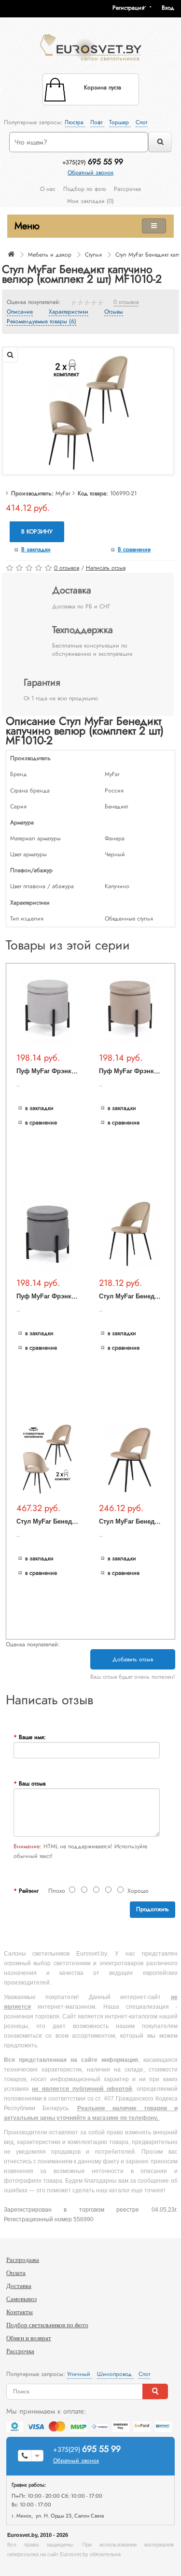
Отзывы (114, 312)
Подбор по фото (85, 189)
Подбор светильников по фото (47, 2325)
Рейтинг (29, 1891)
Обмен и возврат (29, 2338)
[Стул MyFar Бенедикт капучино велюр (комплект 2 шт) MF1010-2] (88, 411)
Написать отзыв (106, 568)
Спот (141, 122)
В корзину (37, 532)
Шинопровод (115, 2374)
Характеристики (69, 312)
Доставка (19, 2286)
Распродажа (23, 2260)
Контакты (20, 2312)
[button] (171, 8)
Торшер (120, 122)
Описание (20, 312)
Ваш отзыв (32, 1784)
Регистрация (128, 8)
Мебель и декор (50, 255)
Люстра (75, 122)
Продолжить (153, 1909)
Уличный (80, 2374)
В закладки (36, 549)
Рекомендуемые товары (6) (42, 322)
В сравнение (134, 549)
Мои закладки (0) (90, 201)
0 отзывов (126, 302)
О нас (48, 189)
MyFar (63, 493)
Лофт (97, 122)
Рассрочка (127, 189)
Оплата (16, 2273)
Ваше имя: (32, 1737)
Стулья (93, 255)
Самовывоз (21, 2299)
